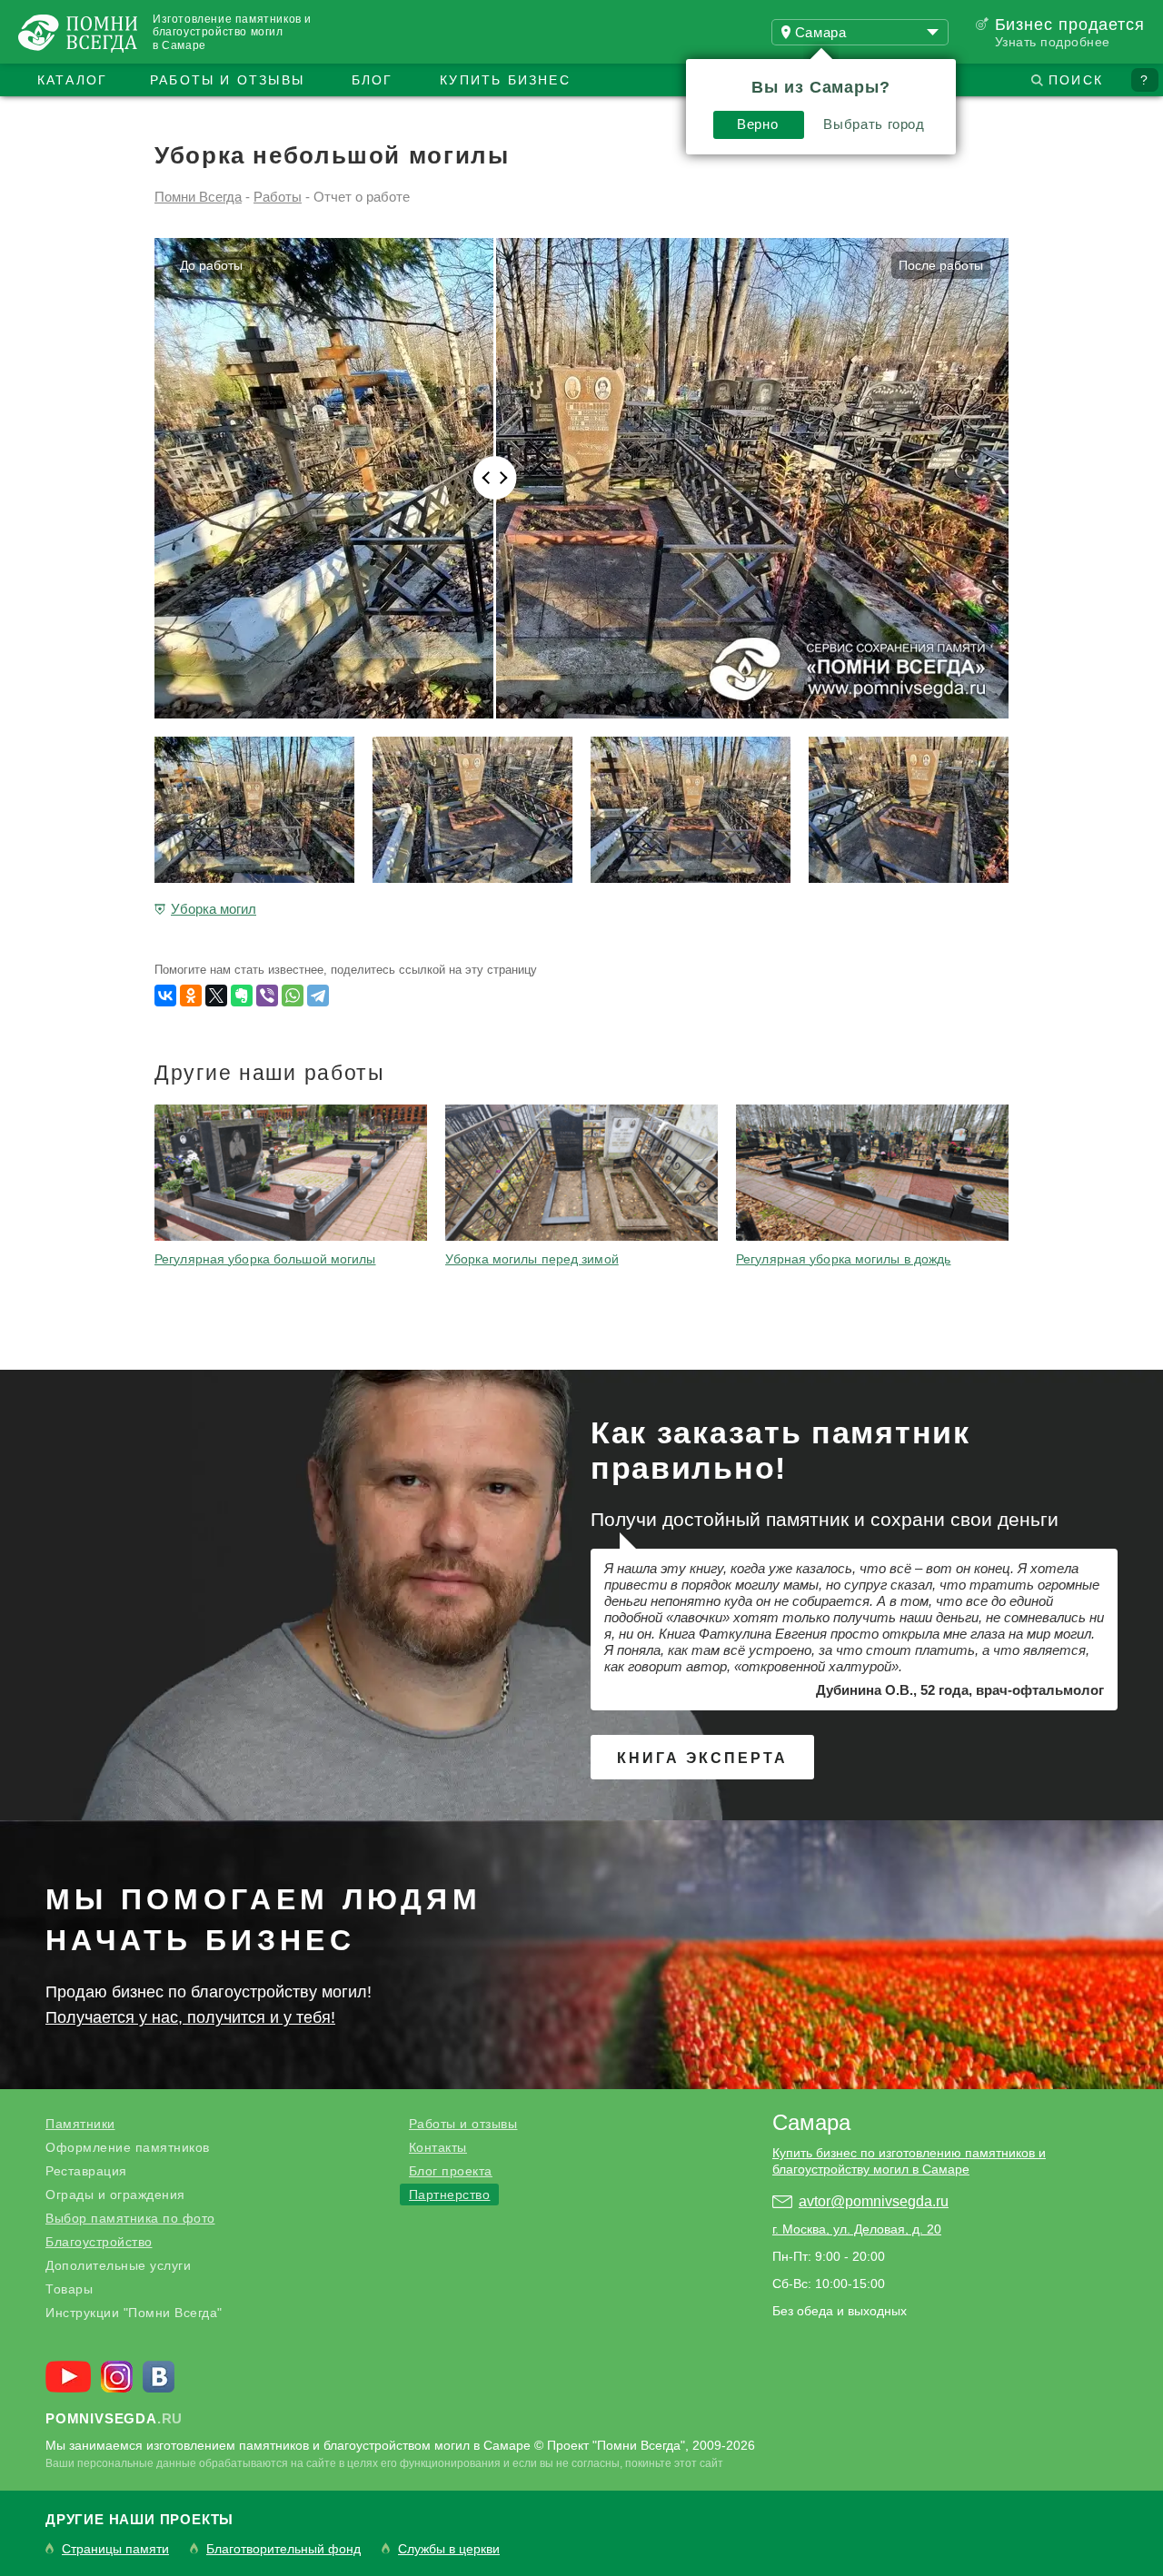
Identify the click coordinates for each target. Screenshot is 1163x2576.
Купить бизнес (505, 80)
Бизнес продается (1070, 25)
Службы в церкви (449, 2549)
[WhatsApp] (293, 996)
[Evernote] (242, 996)
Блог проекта (451, 2171)
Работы (278, 197)
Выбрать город (874, 124)
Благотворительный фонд (283, 2549)
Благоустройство (99, 2242)
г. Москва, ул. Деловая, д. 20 (857, 2229)
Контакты (438, 2147)
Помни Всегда (198, 197)
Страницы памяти (115, 2549)
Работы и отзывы (227, 80)
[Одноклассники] (191, 996)
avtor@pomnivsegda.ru (874, 2201)
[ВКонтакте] (165, 996)
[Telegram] (318, 996)
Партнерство (450, 2195)
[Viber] (267, 996)
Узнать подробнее (1053, 42)
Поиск (1076, 80)
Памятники (80, 2124)
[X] (216, 996)
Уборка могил (214, 909)
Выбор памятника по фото (130, 2218)
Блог (373, 80)
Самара (811, 2122)
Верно (757, 124)
